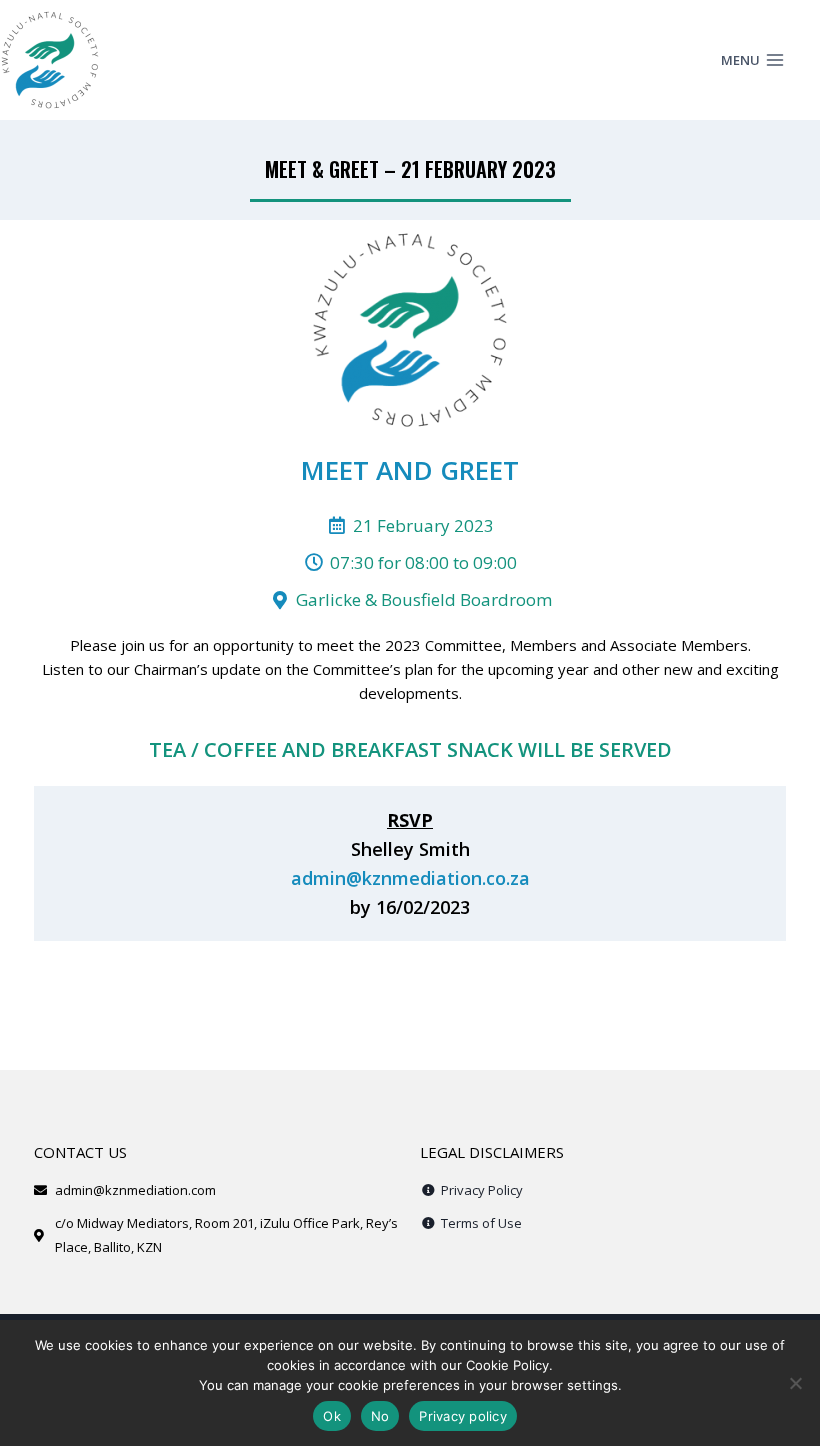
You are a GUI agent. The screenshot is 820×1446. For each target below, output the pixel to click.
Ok (332, 1416)
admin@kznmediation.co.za (410, 878)
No (380, 1416)
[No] (795, 1383)
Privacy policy (463, 1416)
